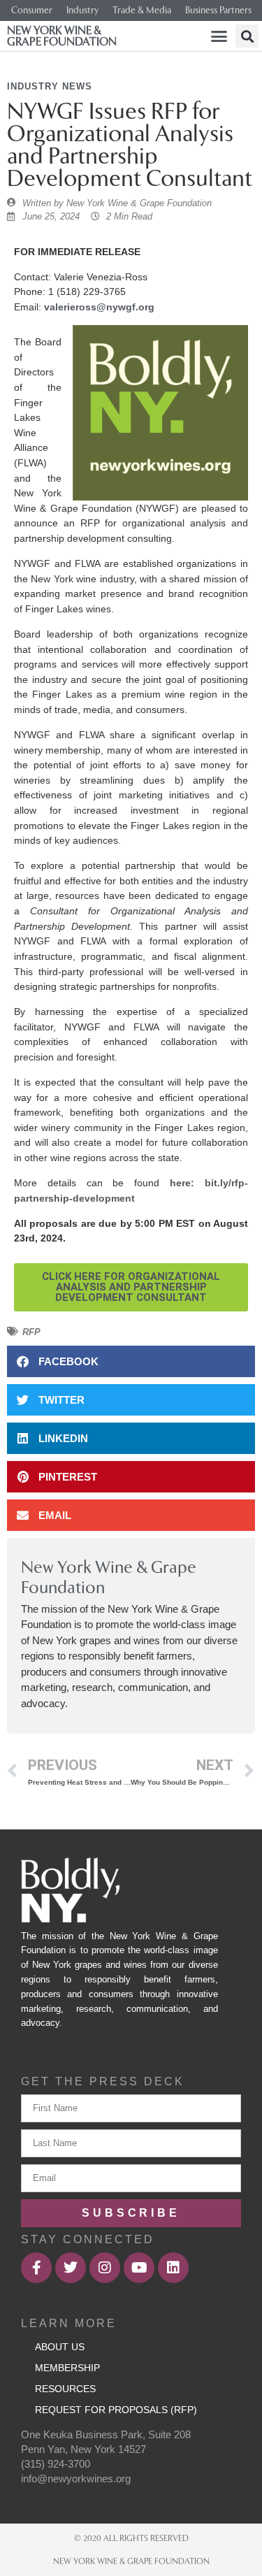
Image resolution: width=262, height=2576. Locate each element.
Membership (67, 2368)
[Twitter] (71, 2268)
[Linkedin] (173, 2268)
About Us (60, 2347)
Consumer (32, 10)
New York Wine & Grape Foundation (62, 36)
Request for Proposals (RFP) (116, 2410)
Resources (65, 2389)
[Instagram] (105, 2268)
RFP (31, 1332)
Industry (82, 10)
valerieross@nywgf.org (99, 307)
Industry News (50, 86)
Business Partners (218, 10)
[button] (219, 36)
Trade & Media (142, 10)
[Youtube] (139, 2268)
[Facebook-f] (36, 2268)
